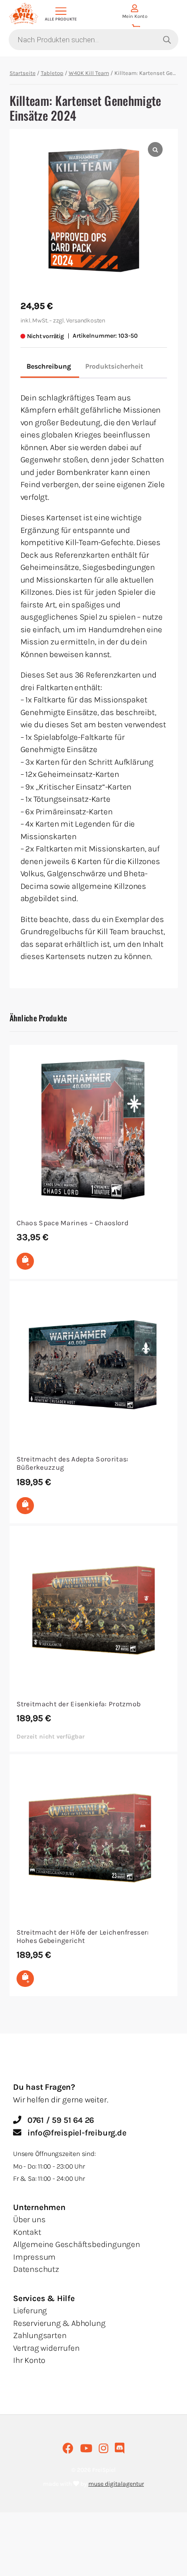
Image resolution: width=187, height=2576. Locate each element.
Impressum (34, 2257)
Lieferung (30, 2311)
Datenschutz (36, 2269)
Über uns (29, 2220)
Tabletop (52, 73)
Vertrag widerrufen (46, 2348)
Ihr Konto (29, 2360)
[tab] (49, 367)
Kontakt (27, 2232)
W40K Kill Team (89, 73)
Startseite (23, 73)
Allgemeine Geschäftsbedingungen (77, 2244)
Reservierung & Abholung (59, 2323)
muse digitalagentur (116, 2484)
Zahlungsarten (40, 2335)
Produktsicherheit (114, 366)
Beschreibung (49, 366)
